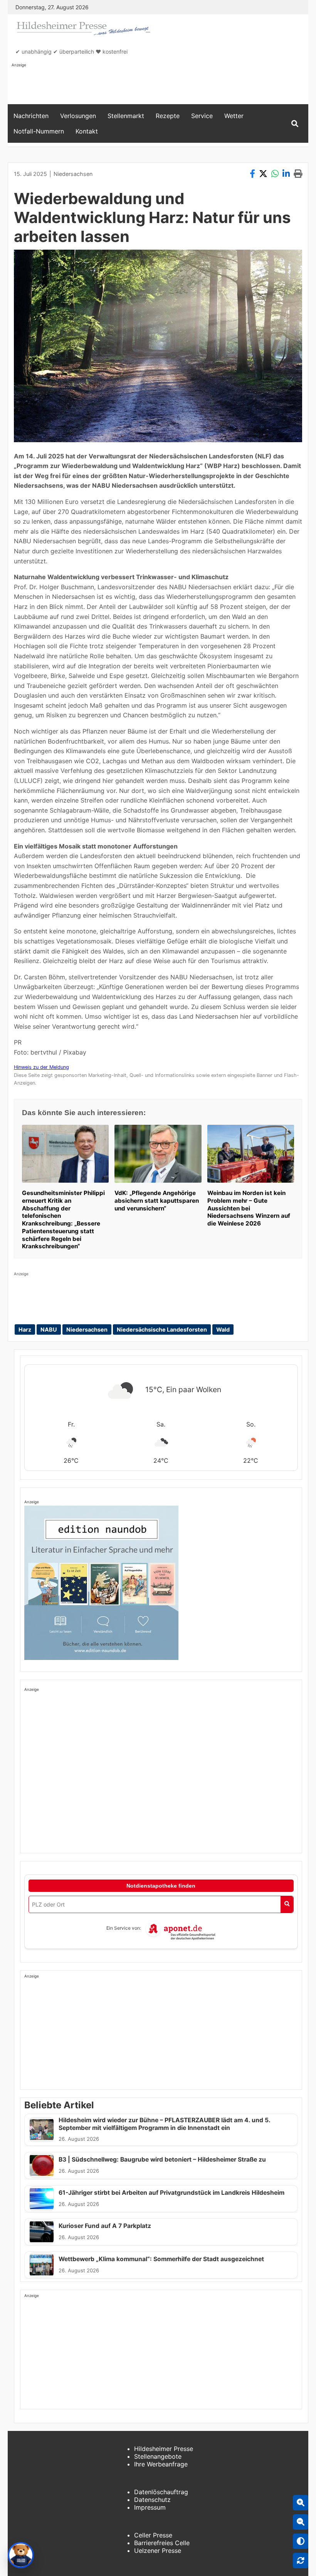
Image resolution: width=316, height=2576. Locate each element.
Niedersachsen (73, 174)
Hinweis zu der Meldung (41, 1067)
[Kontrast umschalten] (301, 2541)
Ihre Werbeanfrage (161, 2464)
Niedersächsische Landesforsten (162, 1329)
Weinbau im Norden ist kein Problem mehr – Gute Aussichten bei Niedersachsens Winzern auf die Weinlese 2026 (249, 1208)
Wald (223, 1329)
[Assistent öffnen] (21, 2555)
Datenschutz (152, 2500)
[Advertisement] (152, 85)
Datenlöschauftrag (161, 2492)
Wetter (234, 116)
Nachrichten (31, 116)
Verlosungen (78, 116)
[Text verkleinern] (301, 2522)
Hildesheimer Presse (164, 2449)
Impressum (150, 2507)
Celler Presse (153, 2535)
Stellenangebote (158, 2456)
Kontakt (87, 131)
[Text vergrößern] (301, 2503)
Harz (25, 1329)
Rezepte (168, 116)
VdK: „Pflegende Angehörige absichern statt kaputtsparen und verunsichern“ (157, 1201)
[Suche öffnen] (295, 124)
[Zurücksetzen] (301, 2561)
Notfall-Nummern (39, 131)
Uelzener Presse (158, 2551)
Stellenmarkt (126, 116)
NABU (49, 1329)
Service (202, 116)
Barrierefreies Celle (162, 2543)
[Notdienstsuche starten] (287, 1904)
